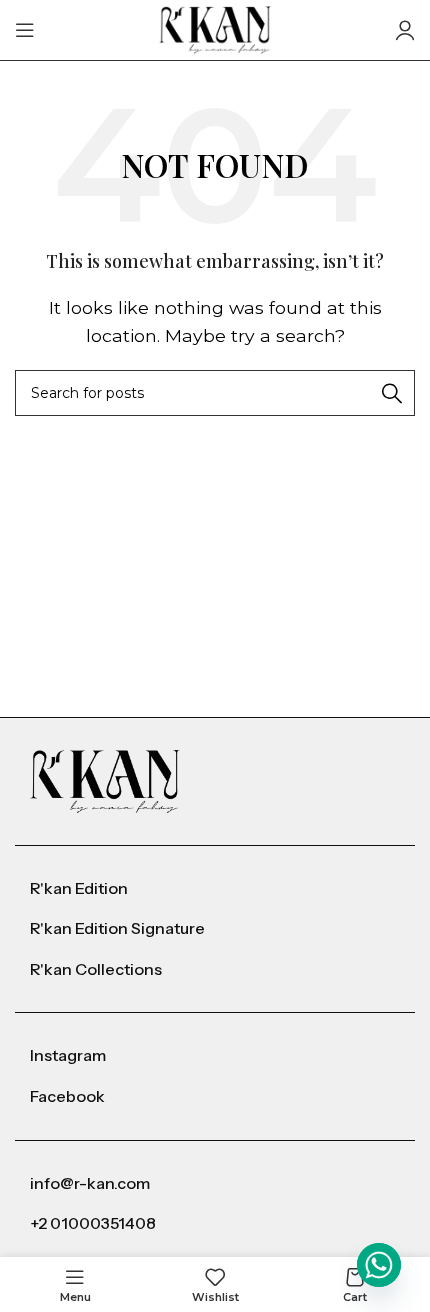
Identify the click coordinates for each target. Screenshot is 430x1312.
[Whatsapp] (379, 1265)
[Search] (392, 393)
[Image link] (105, 780)
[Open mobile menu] (25, 30)
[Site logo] (215, 28)
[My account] (405, 30)
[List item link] (215, 889)
